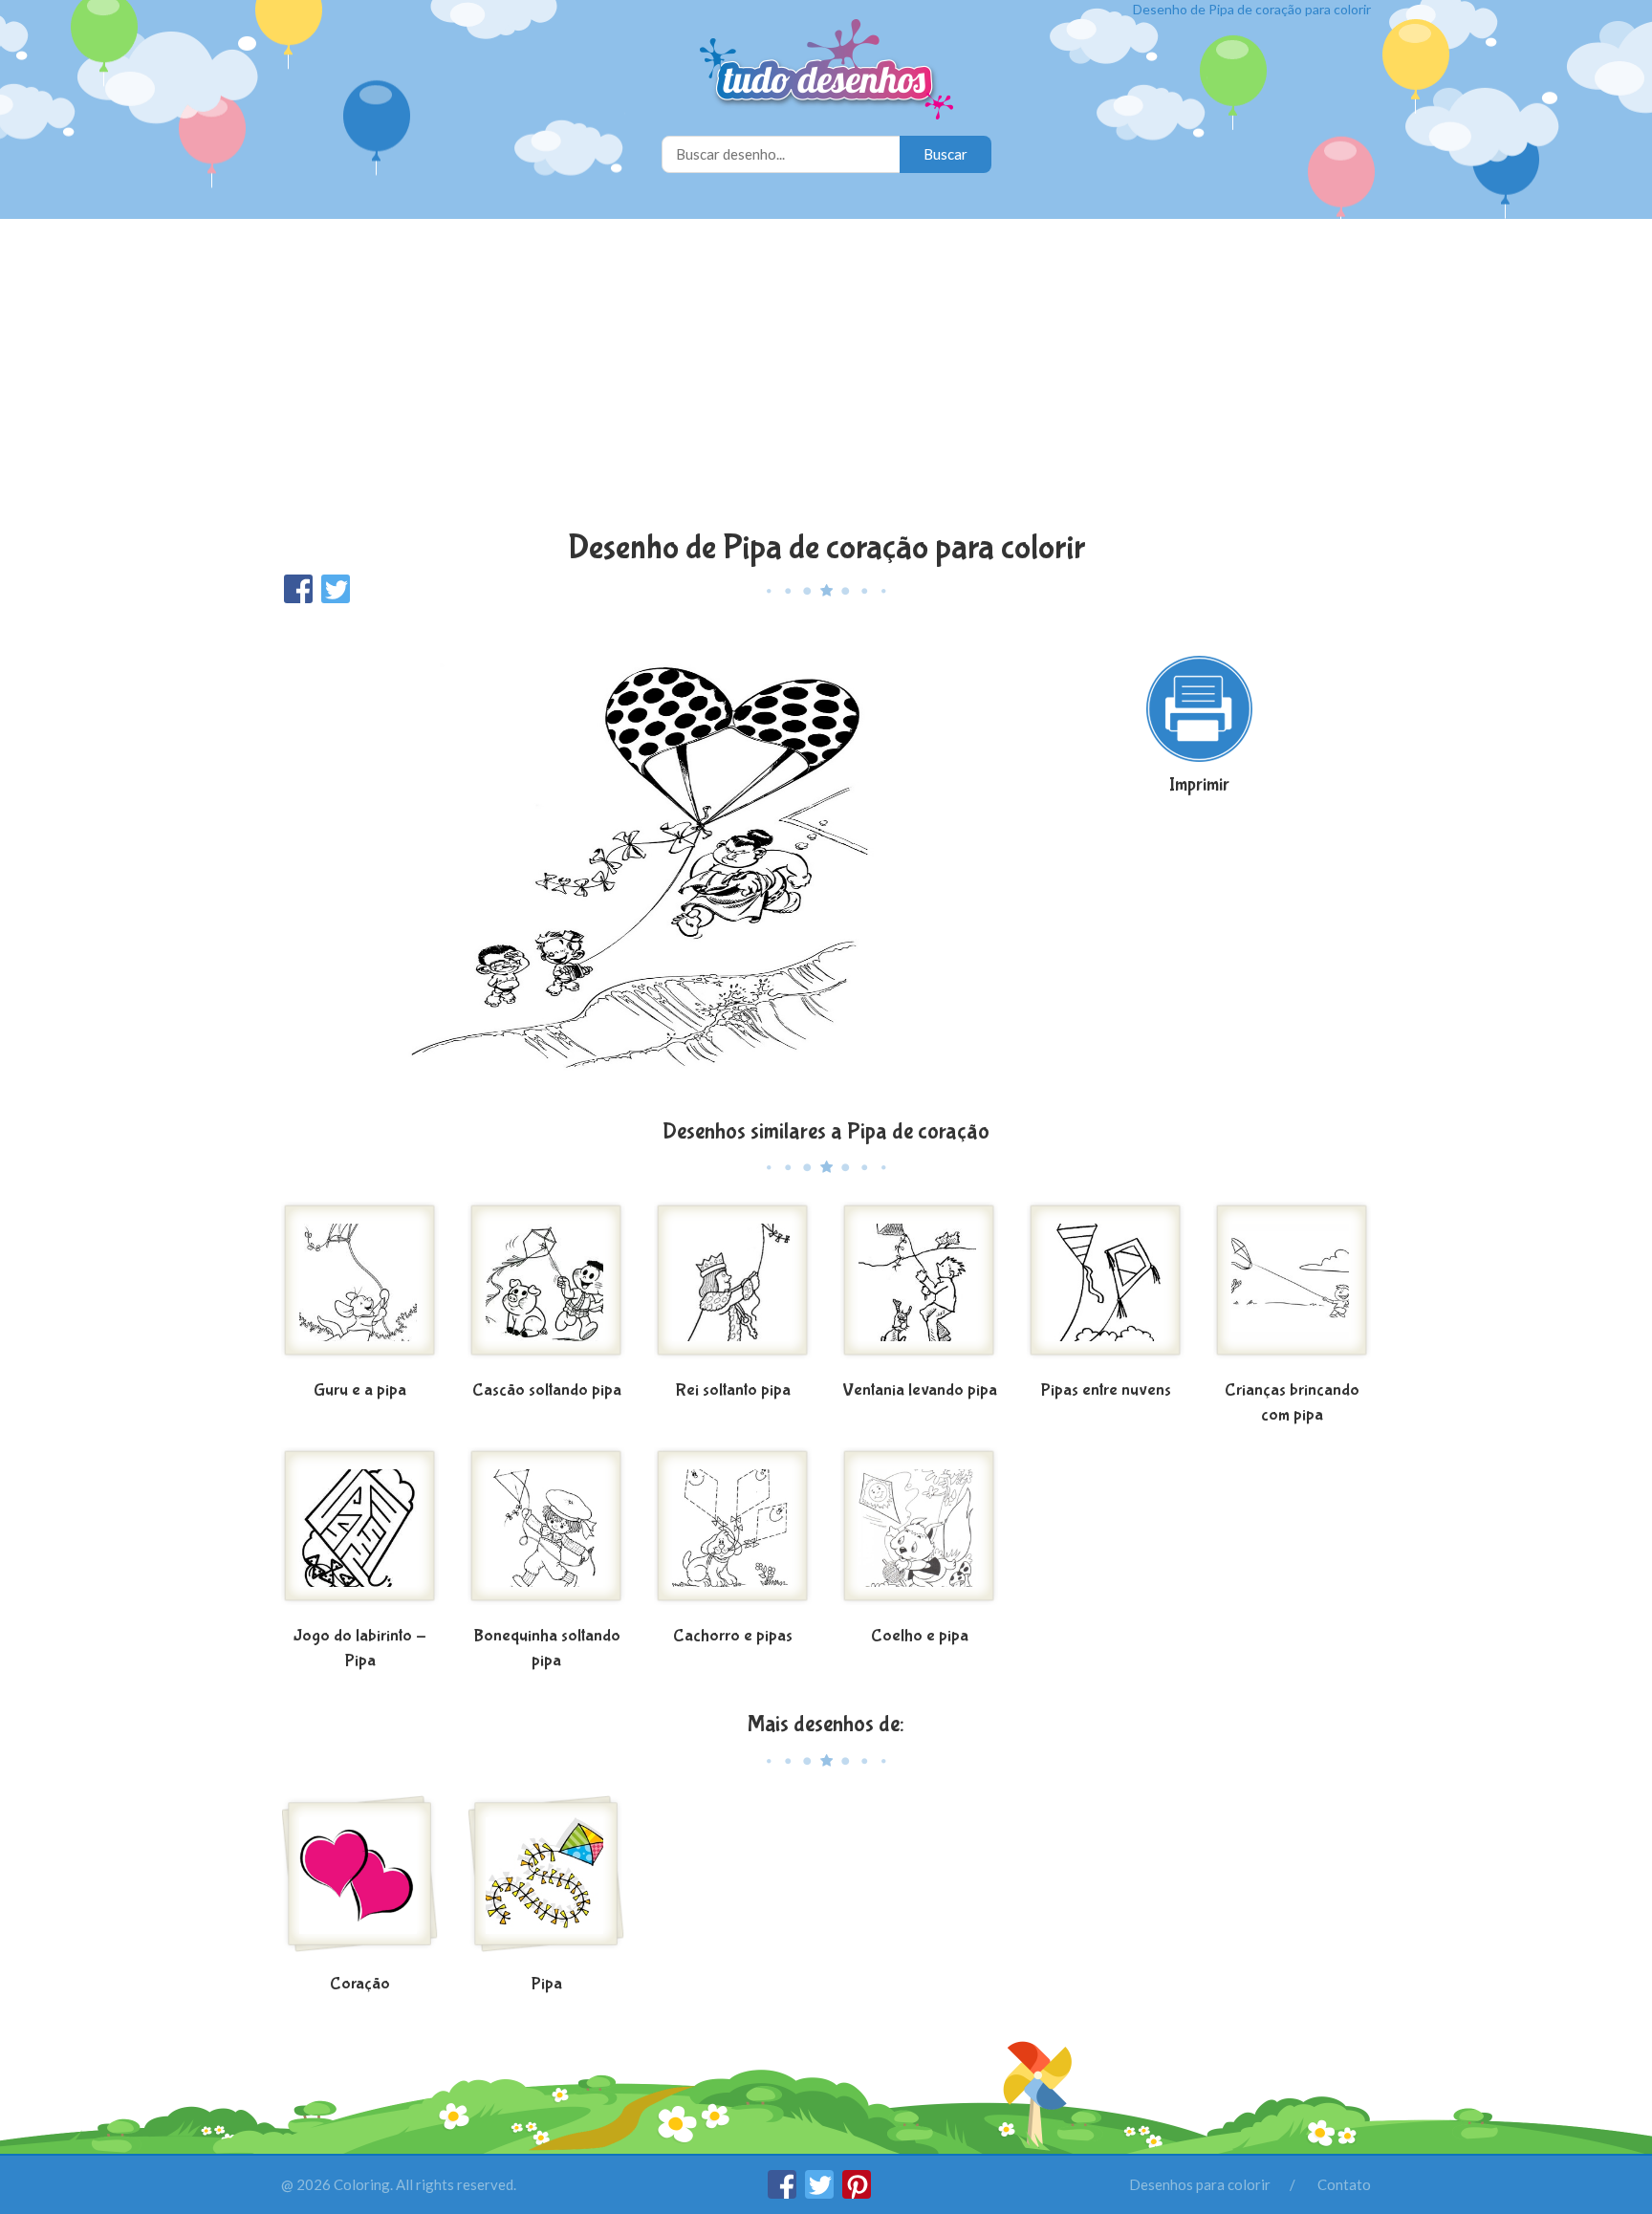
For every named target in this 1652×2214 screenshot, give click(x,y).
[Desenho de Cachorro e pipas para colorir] (733, 1533)
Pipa (547, 1984)
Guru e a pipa (360, 1390)
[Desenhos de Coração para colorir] (360, 1881)
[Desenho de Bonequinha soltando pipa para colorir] (546, 1533)
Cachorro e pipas (733, 1636)
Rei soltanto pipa (733, 1390)
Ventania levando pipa (920, 1390)
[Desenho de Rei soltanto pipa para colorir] (733, 1288)
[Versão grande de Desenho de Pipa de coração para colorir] (640, 860)
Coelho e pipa (920, 1636)
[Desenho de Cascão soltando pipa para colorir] (546, 1288)
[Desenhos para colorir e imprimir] (826, 71)
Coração (360, 1984)
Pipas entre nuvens (1106, 1390)
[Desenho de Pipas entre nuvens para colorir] (1106, 1288)
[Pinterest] (857, 2193)
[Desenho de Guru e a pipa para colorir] (360, 1288)
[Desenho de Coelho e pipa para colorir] (919, 1533)
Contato (1344, 2184)
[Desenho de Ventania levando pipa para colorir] (919, 1288)
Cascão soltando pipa (547, 1390)
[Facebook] (783, 2193)
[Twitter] (821, 2193)
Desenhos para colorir (1200, 2184)
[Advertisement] (826, 377)
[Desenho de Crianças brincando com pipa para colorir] (1292, 1288)
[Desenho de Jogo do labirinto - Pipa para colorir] (360, 1533)
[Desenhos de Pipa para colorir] (546, 1881)
